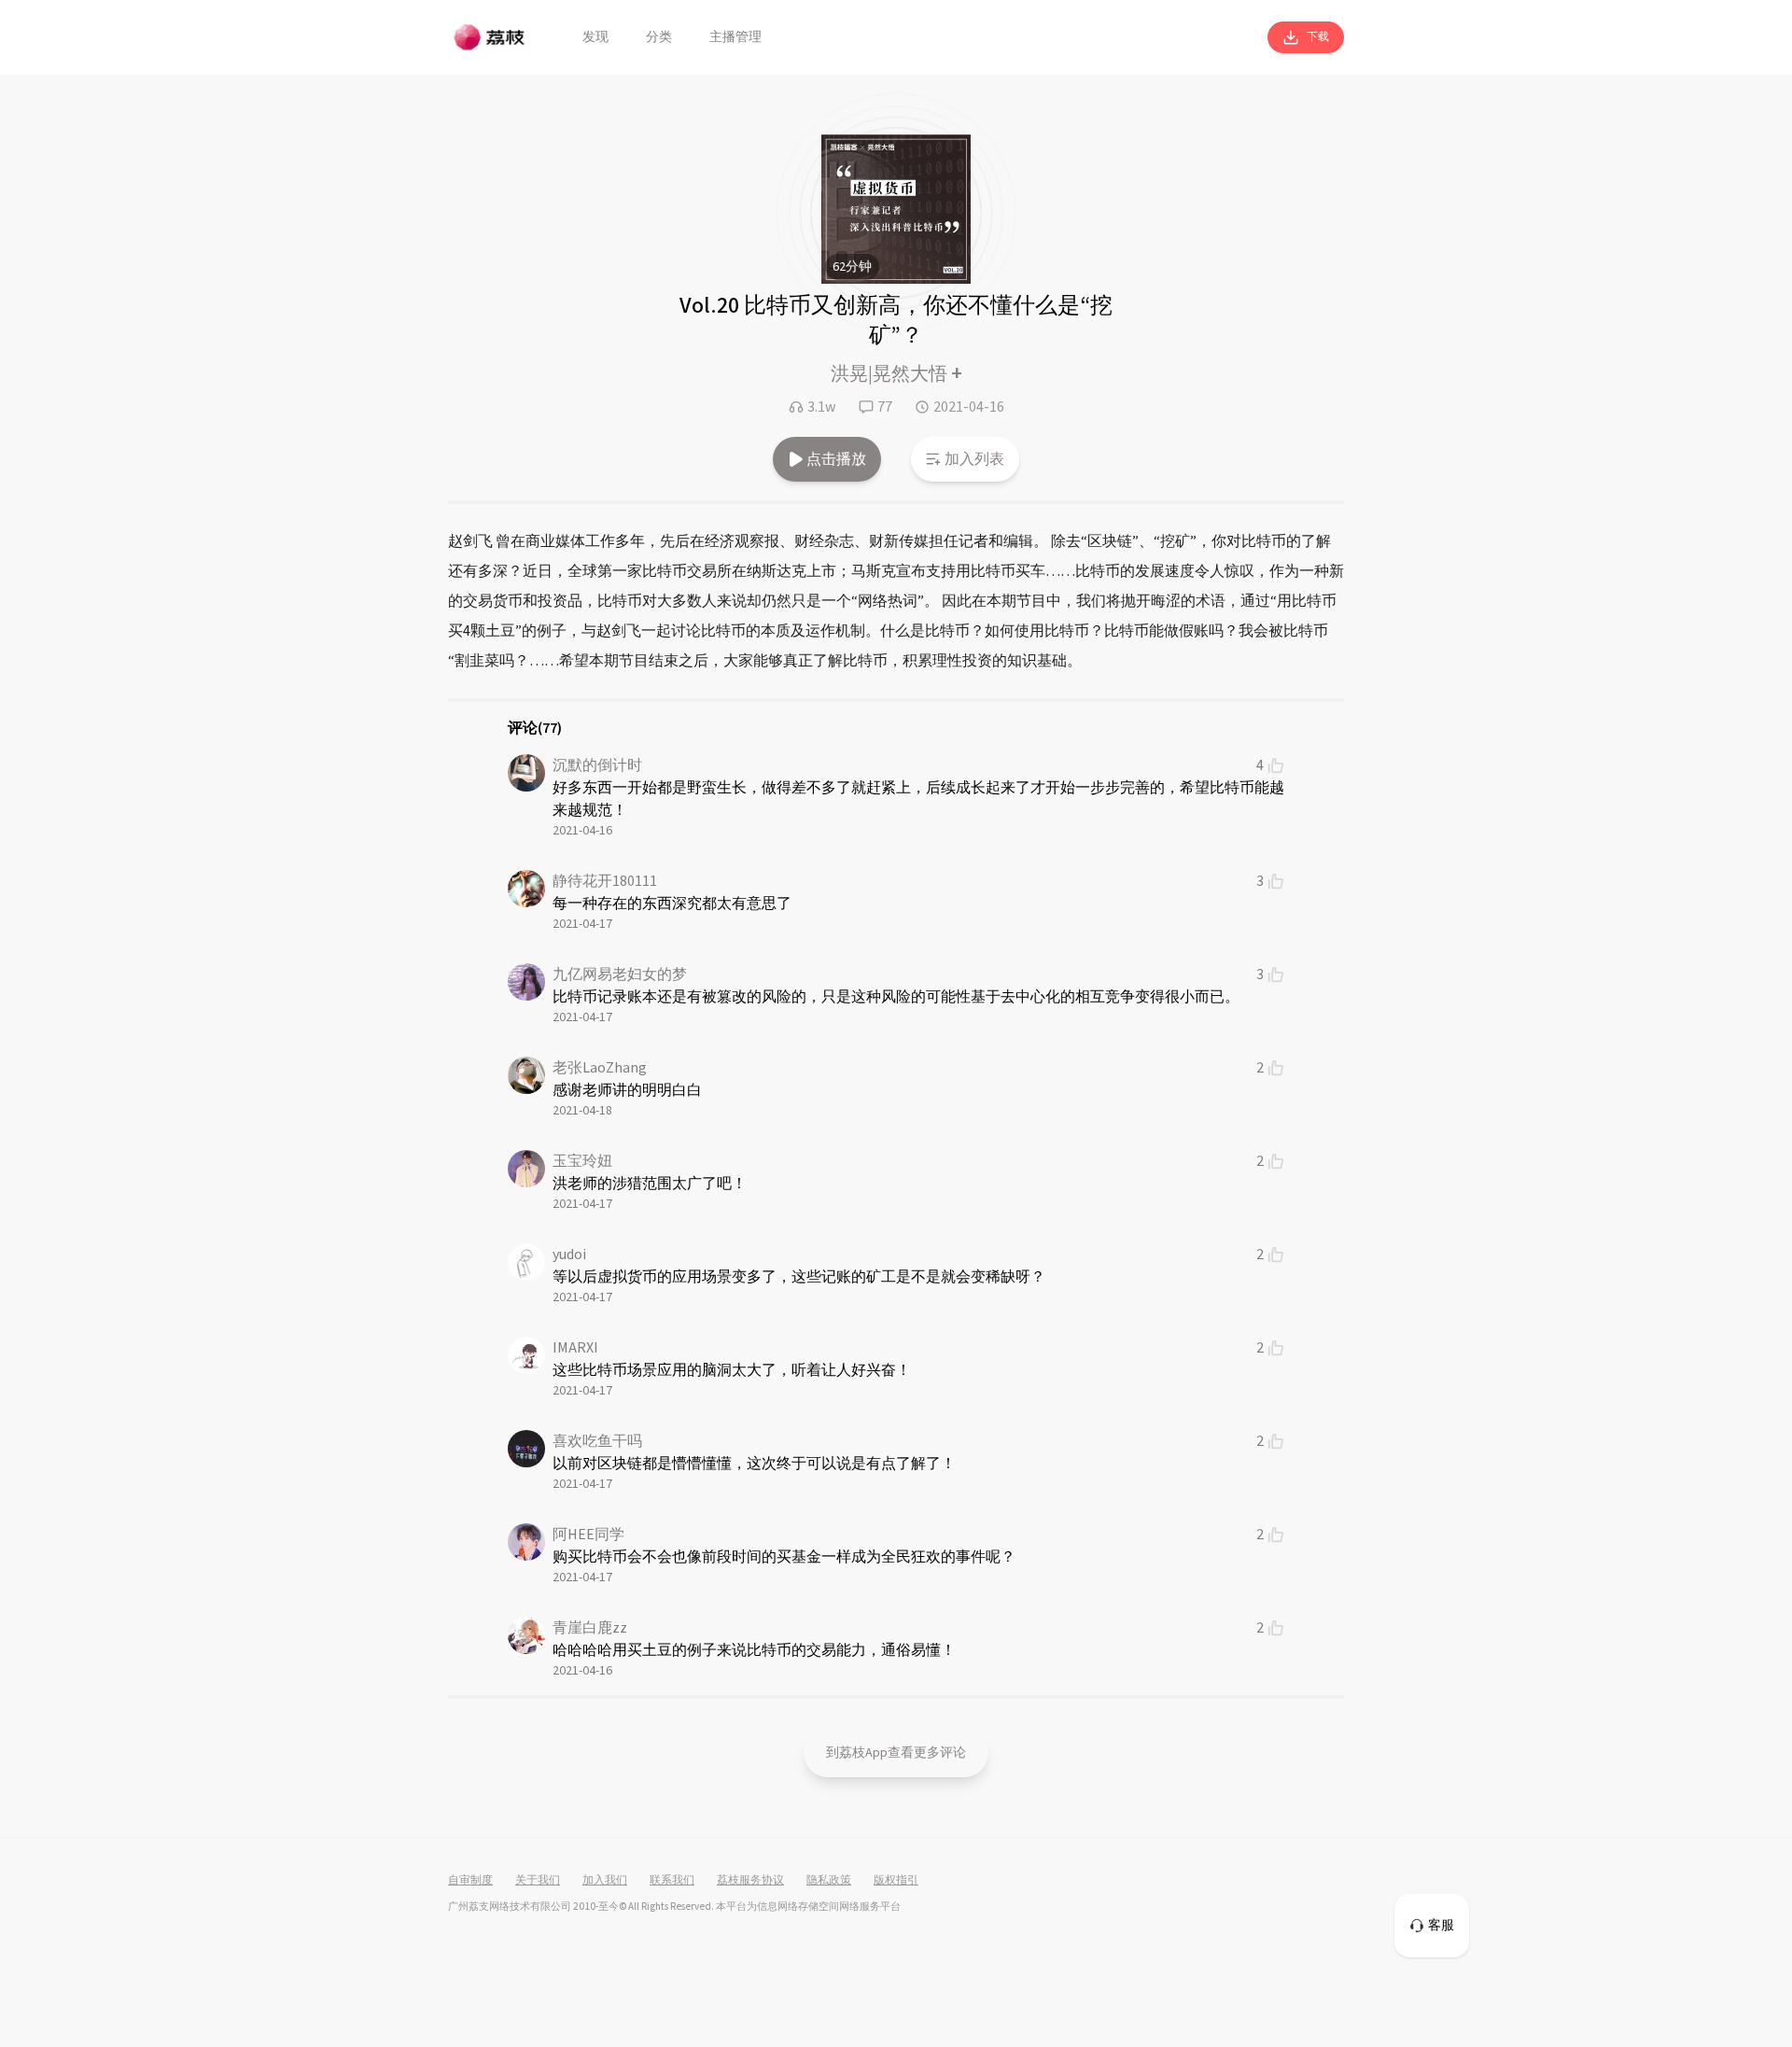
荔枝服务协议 (750, 1881)
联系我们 (672, 1881)
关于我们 (538, 1881)
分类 (659, 37)
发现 (595, 37)
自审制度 (470, 1881)
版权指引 (896, 1881)
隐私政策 (829, 1881)
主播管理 (735, 37)
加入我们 (605, 1881)
